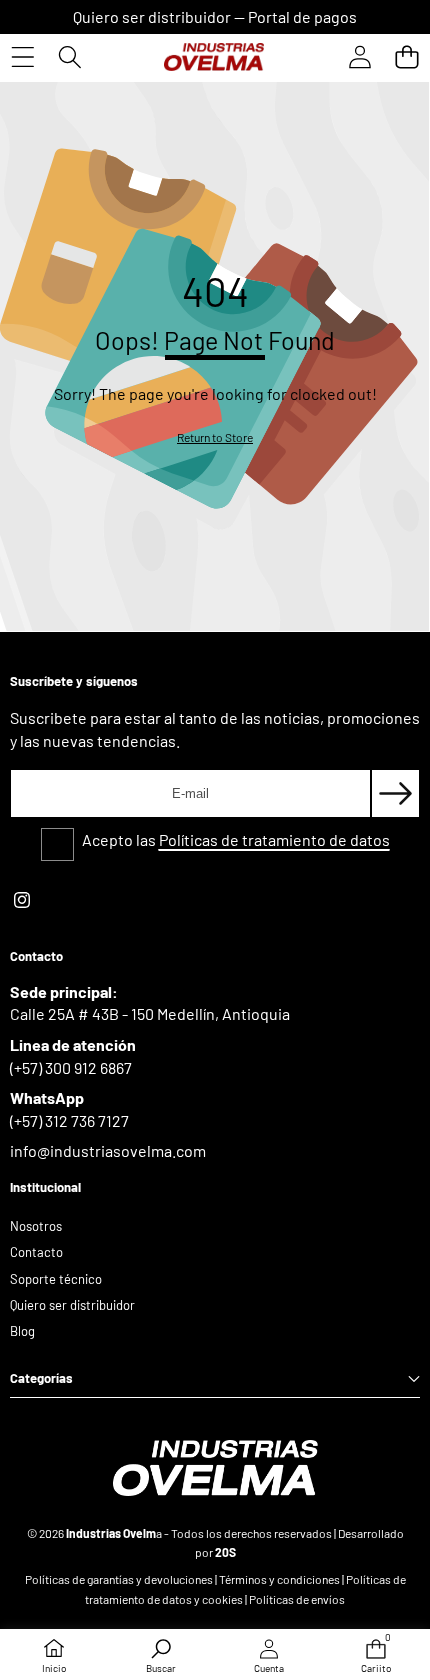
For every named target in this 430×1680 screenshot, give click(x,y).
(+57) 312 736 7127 (69, 1120)
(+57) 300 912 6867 (71, 1067)
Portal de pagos (302, 16)
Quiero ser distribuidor (152, 16)
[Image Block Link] (215, 1468)
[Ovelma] (214, 57)
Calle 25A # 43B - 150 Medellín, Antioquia (150, 1013)
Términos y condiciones (279, 1579)
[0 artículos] (406, 56)
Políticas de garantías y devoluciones (119, 1579)
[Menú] (22, 56)
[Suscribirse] (395, 793)
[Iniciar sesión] (359, 56)
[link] (215, 437)
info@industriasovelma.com (108, 1150)
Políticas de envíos (297, 1599)
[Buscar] (69, 56)
